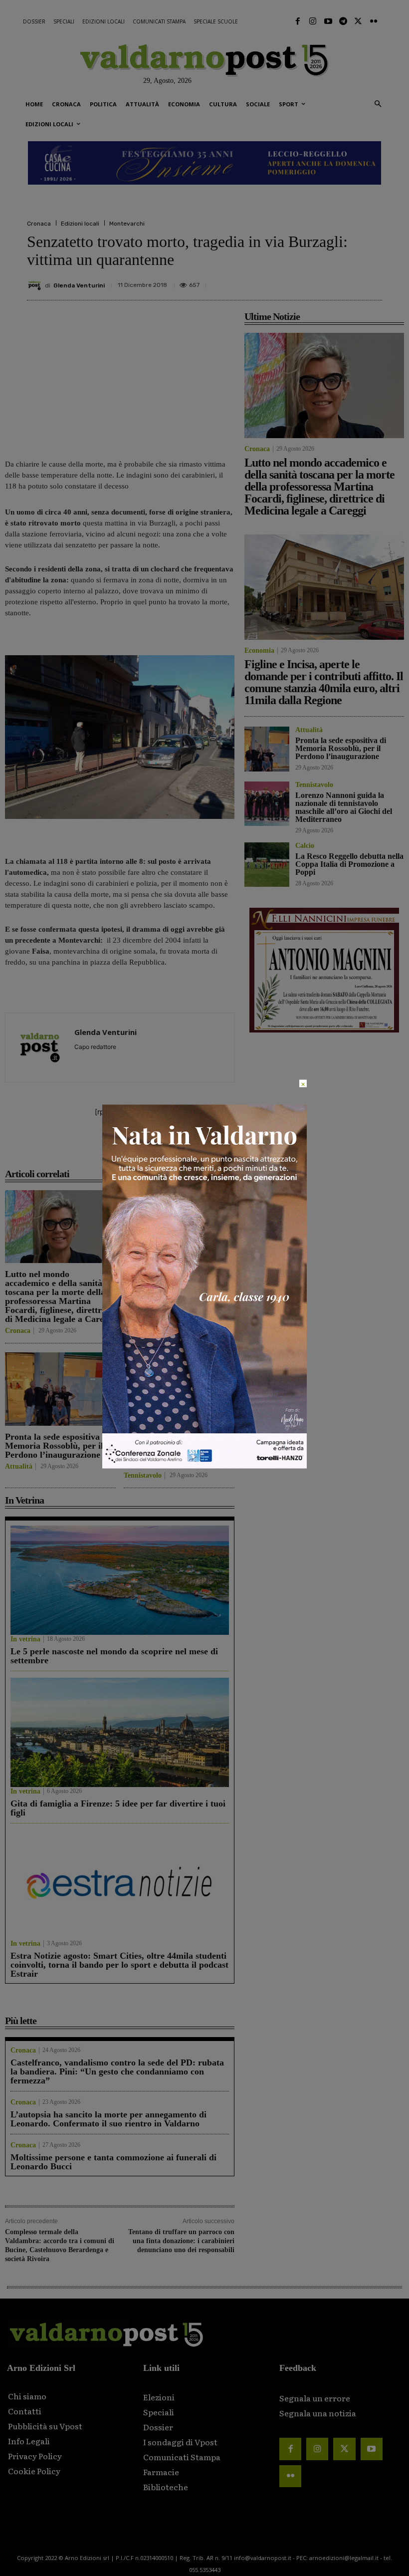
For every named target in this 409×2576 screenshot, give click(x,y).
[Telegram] (343, 21)
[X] (279, 281)
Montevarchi (127, 224)
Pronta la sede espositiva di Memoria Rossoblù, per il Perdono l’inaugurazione (57, 1446)
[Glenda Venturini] (36, 285)
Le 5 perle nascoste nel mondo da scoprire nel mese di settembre (114, 1656)
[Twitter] (358, 21)
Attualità (19, 1467)
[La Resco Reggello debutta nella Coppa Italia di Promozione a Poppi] (267, 865)
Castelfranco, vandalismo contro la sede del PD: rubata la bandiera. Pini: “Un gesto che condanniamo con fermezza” (117, 2071)
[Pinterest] (302, 281)
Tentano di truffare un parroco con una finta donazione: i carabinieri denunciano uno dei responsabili (181, 2241)
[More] (372, 281)
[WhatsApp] (348, 281)
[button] (378, 105)
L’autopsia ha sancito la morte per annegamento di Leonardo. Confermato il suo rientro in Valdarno (108, 2119)
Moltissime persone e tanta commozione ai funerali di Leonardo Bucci (113, 2162)
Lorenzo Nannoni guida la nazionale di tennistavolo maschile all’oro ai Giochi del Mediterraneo (174, 1450)
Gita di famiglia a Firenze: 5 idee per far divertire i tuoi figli (118, 1808)
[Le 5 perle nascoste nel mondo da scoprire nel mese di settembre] (120, 1580)
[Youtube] (328, 21)
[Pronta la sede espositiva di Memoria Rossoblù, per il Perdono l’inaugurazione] (60, 1389)
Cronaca (39, 224)
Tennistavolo (143, 1476)
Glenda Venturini (79, 285)
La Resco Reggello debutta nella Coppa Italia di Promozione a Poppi (349, 864)
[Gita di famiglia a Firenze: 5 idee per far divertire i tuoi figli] (120, 1732)
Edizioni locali (80, 224)
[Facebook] (298, 21)
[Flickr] (374, 21)
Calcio (305, 846)
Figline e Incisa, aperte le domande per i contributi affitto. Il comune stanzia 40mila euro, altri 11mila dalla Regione (172, 1292)
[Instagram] (313, 21)
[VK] (325, 281)
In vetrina (25, 1639)
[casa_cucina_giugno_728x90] (204, 163)
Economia (139, 1322)
